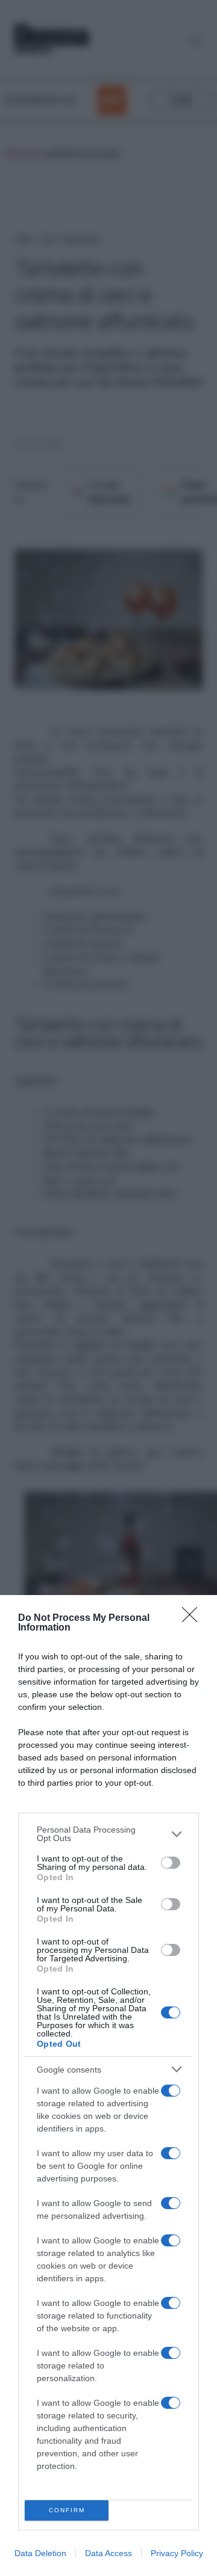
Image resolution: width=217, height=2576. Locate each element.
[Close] (193, 1618)
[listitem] (108, 1834)
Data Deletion (40, 2553)
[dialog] (108, 2086)
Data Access (108, 2553)
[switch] (171, 1863)
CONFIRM (67, 2510)
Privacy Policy (177, 2553)
